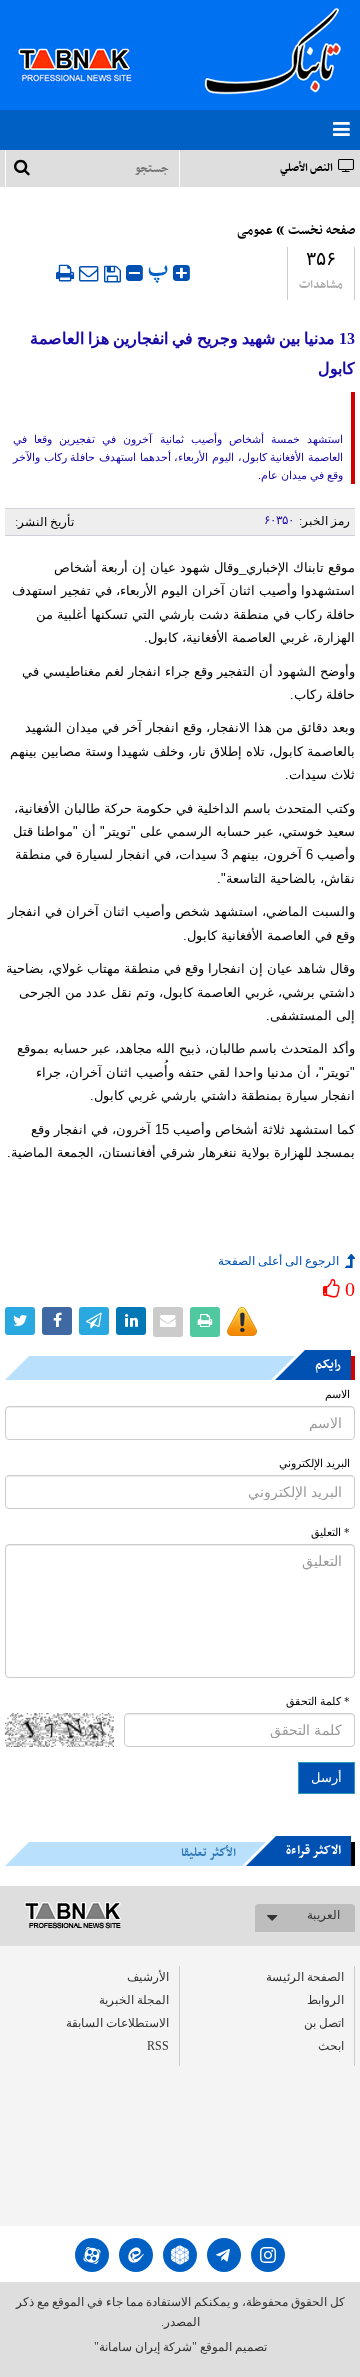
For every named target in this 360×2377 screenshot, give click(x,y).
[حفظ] (112, 274)
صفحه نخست (321, 231)
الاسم (337, 1394)
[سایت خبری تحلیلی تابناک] (87, 42)
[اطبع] (65, 273)
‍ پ (160, 270)
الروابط (325, 2000)
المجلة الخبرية (134, 2000)
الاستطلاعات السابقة (117, 2023)
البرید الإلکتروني (314, 1463)
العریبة (323, 1915)
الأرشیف (148, 1977)
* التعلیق (330, 1532)
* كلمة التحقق (318, 1701)
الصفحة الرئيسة (305, 1977)
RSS (158, 2046)
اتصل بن (324, 2023)
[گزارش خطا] (242, 1322)
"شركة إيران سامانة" (145, 2347)
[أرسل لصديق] (89, 273)
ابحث (331, 2046)
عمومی (255, 231)
